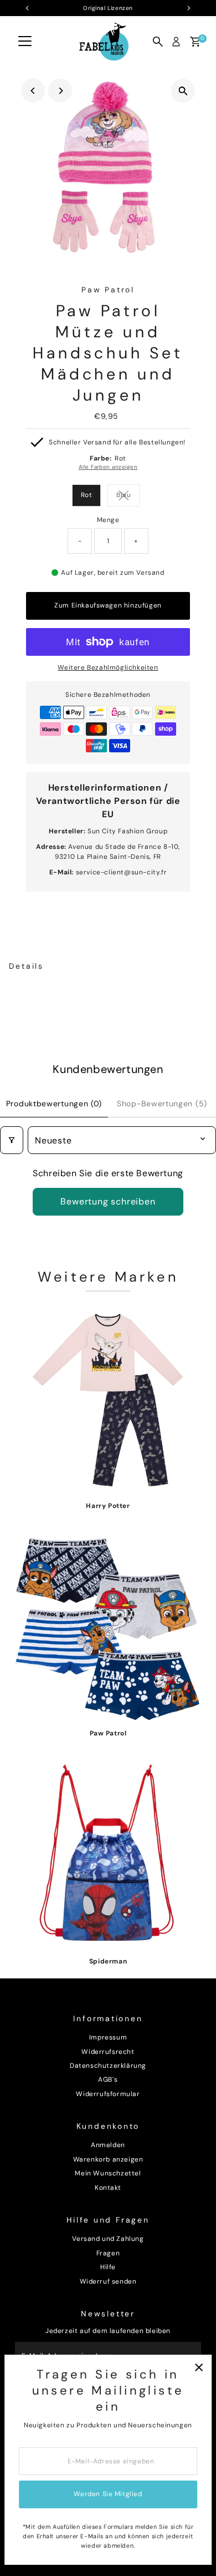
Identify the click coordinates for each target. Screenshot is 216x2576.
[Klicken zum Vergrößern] (183, 91)
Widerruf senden (108, 2281)
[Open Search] (158, 42)
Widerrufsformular (108, 2094)
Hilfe (108, 2267)
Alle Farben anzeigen (108, 467)
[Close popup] (199, 2368)
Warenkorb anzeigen (108, 2159)
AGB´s (108, 2079)
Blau (128, 496)
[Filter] (12, 1140)
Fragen (108, 2253)
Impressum (108, 2037)
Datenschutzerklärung (108, 2066)
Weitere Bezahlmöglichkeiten (108, 667)
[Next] (60, 91)
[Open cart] (195, 42)
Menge (108, 520)
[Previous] (33, 91)
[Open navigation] (25, 42)
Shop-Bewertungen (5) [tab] (162, 1104)
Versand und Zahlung (108, 2239)
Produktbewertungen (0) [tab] (54, 1104)
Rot (87, 495)
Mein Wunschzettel (108, 2173)
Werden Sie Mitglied (108, 2494)
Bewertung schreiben (108, 1201)
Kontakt (108, 2188)
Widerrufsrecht (108, 2052)
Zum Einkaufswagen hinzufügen (108, 605)
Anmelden (108, 2145)
